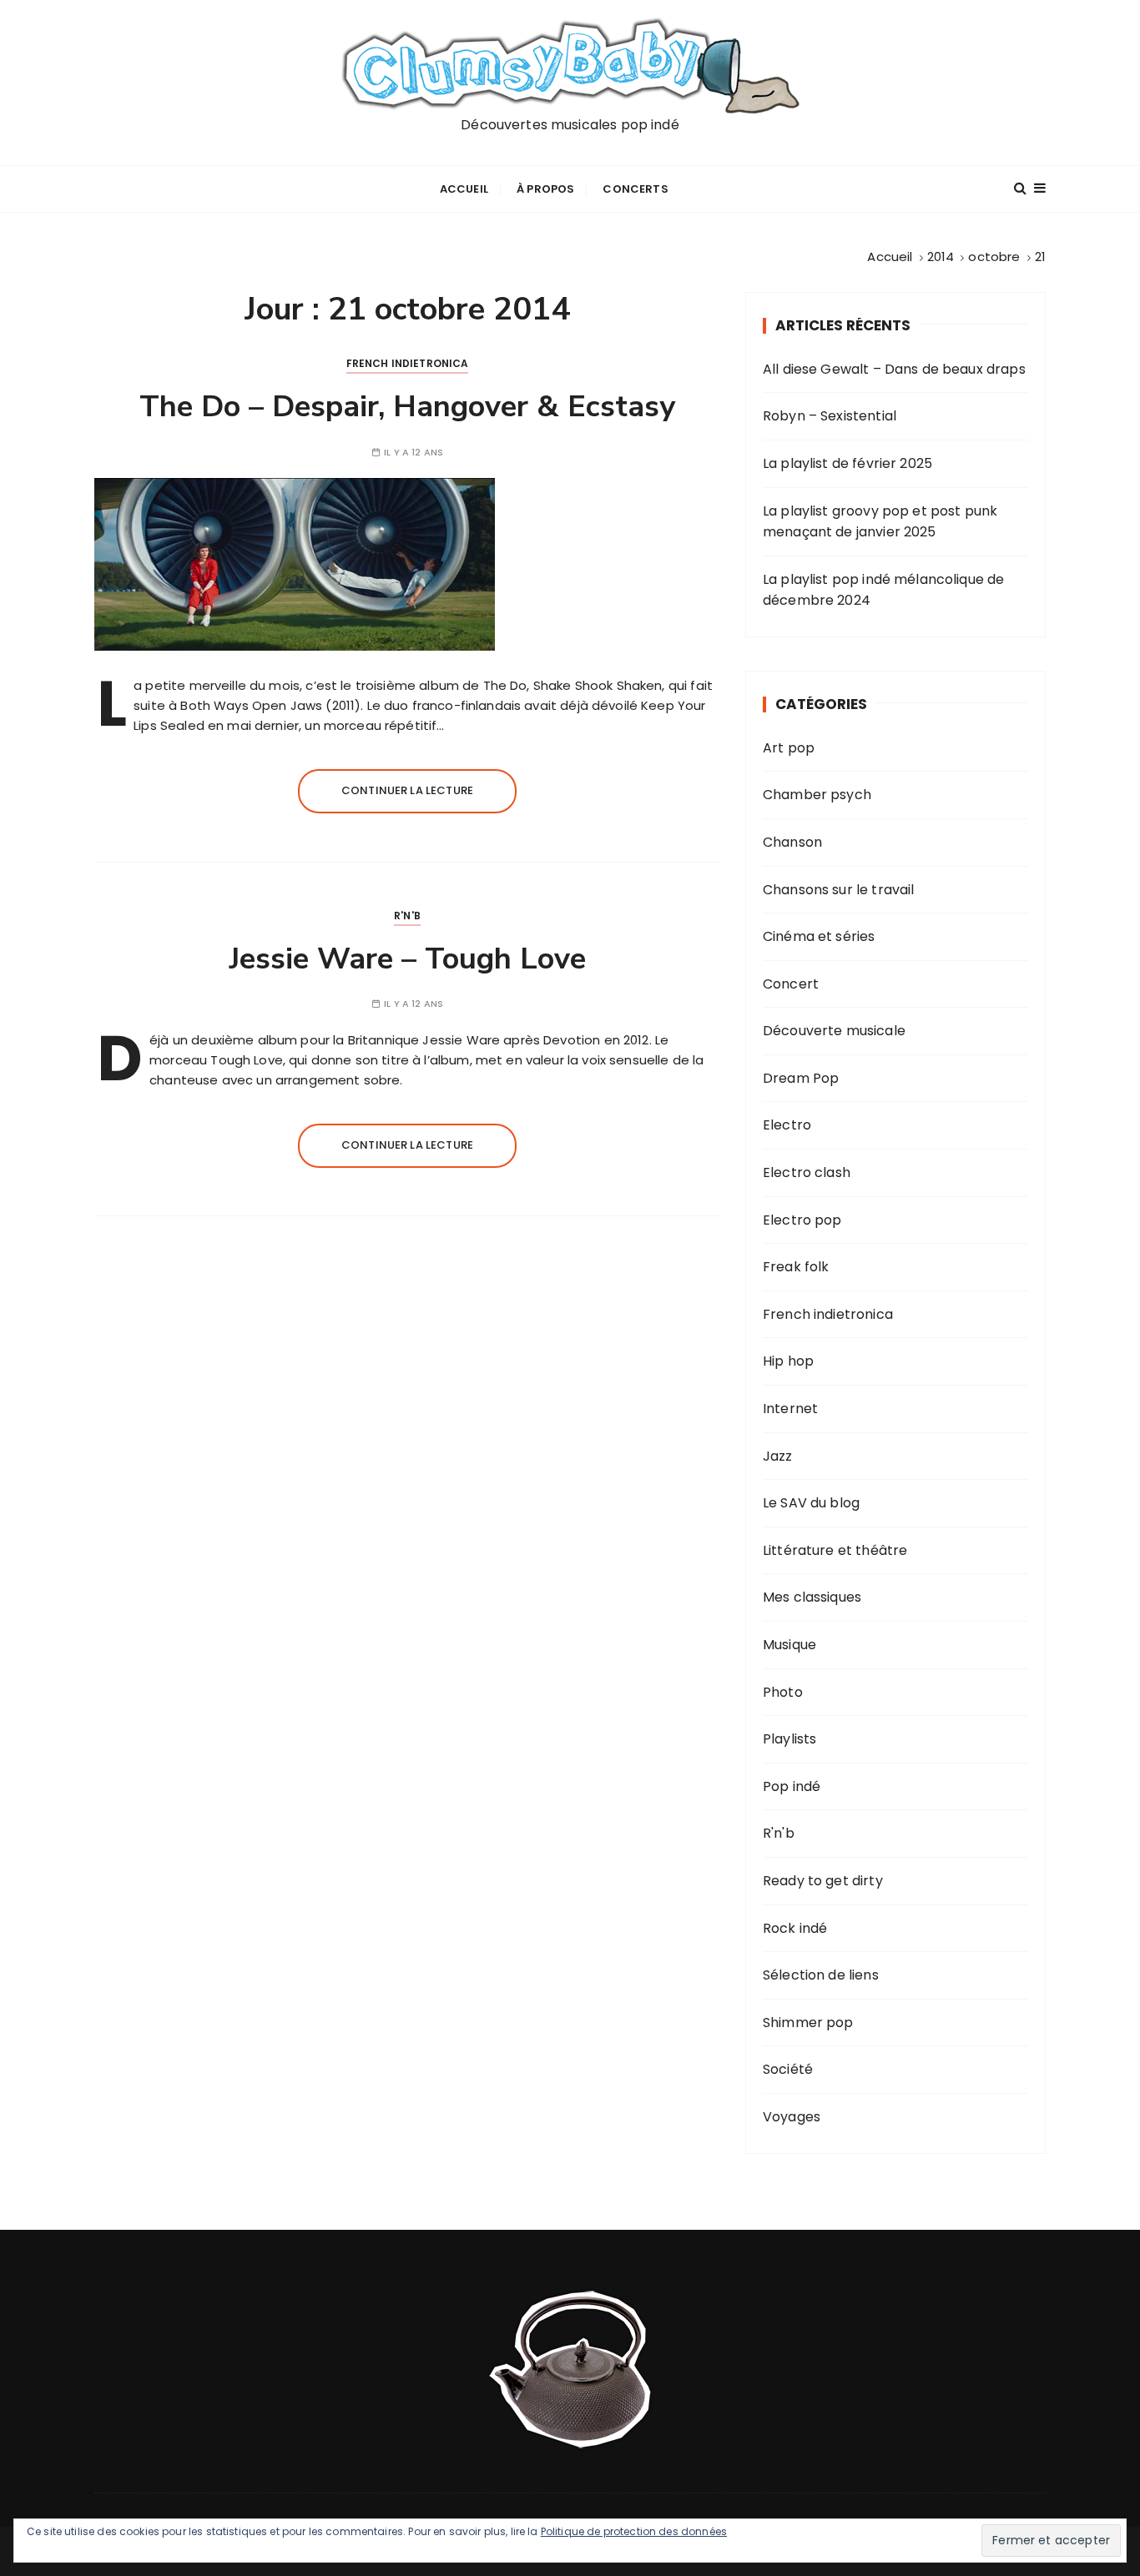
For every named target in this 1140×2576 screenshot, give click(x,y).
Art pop (789, 748)
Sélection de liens (821, 1975)
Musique (789, 1645)
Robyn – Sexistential (830, 416)
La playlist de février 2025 (847, 463)
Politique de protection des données (634, 2531)
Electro (787, 1125)
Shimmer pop (808, 2023)
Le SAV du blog (811, 1503)
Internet (790, 1409)
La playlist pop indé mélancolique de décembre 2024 (883, 590)
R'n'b (407, 916)
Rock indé (795, 1928)
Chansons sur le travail (838, 890)
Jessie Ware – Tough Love (408, 959)
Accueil (464, 189)
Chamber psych (817, 795)
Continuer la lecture (407, 790)
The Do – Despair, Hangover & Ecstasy (407, 407)
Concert (791, 984)
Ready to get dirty (823, 1881)
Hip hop (788, 1361)
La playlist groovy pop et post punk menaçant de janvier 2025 (880, 522)
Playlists (789, 1739)
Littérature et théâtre (835, 1550)
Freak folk (796, 1267)
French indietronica (408, 363)
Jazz (778, 1456)
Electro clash (807, 1172)
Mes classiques (812, 1597)
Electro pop (802, 1220)
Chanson (792, 842)
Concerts (635, 189)
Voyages (792, 2117)
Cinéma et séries (819, 936)
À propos (545, 189)
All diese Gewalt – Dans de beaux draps (894, 369)
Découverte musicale (834, 1031)
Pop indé (792, 1786)
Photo (783, 1692)
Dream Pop (801, 1078)
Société (788, 2069)
